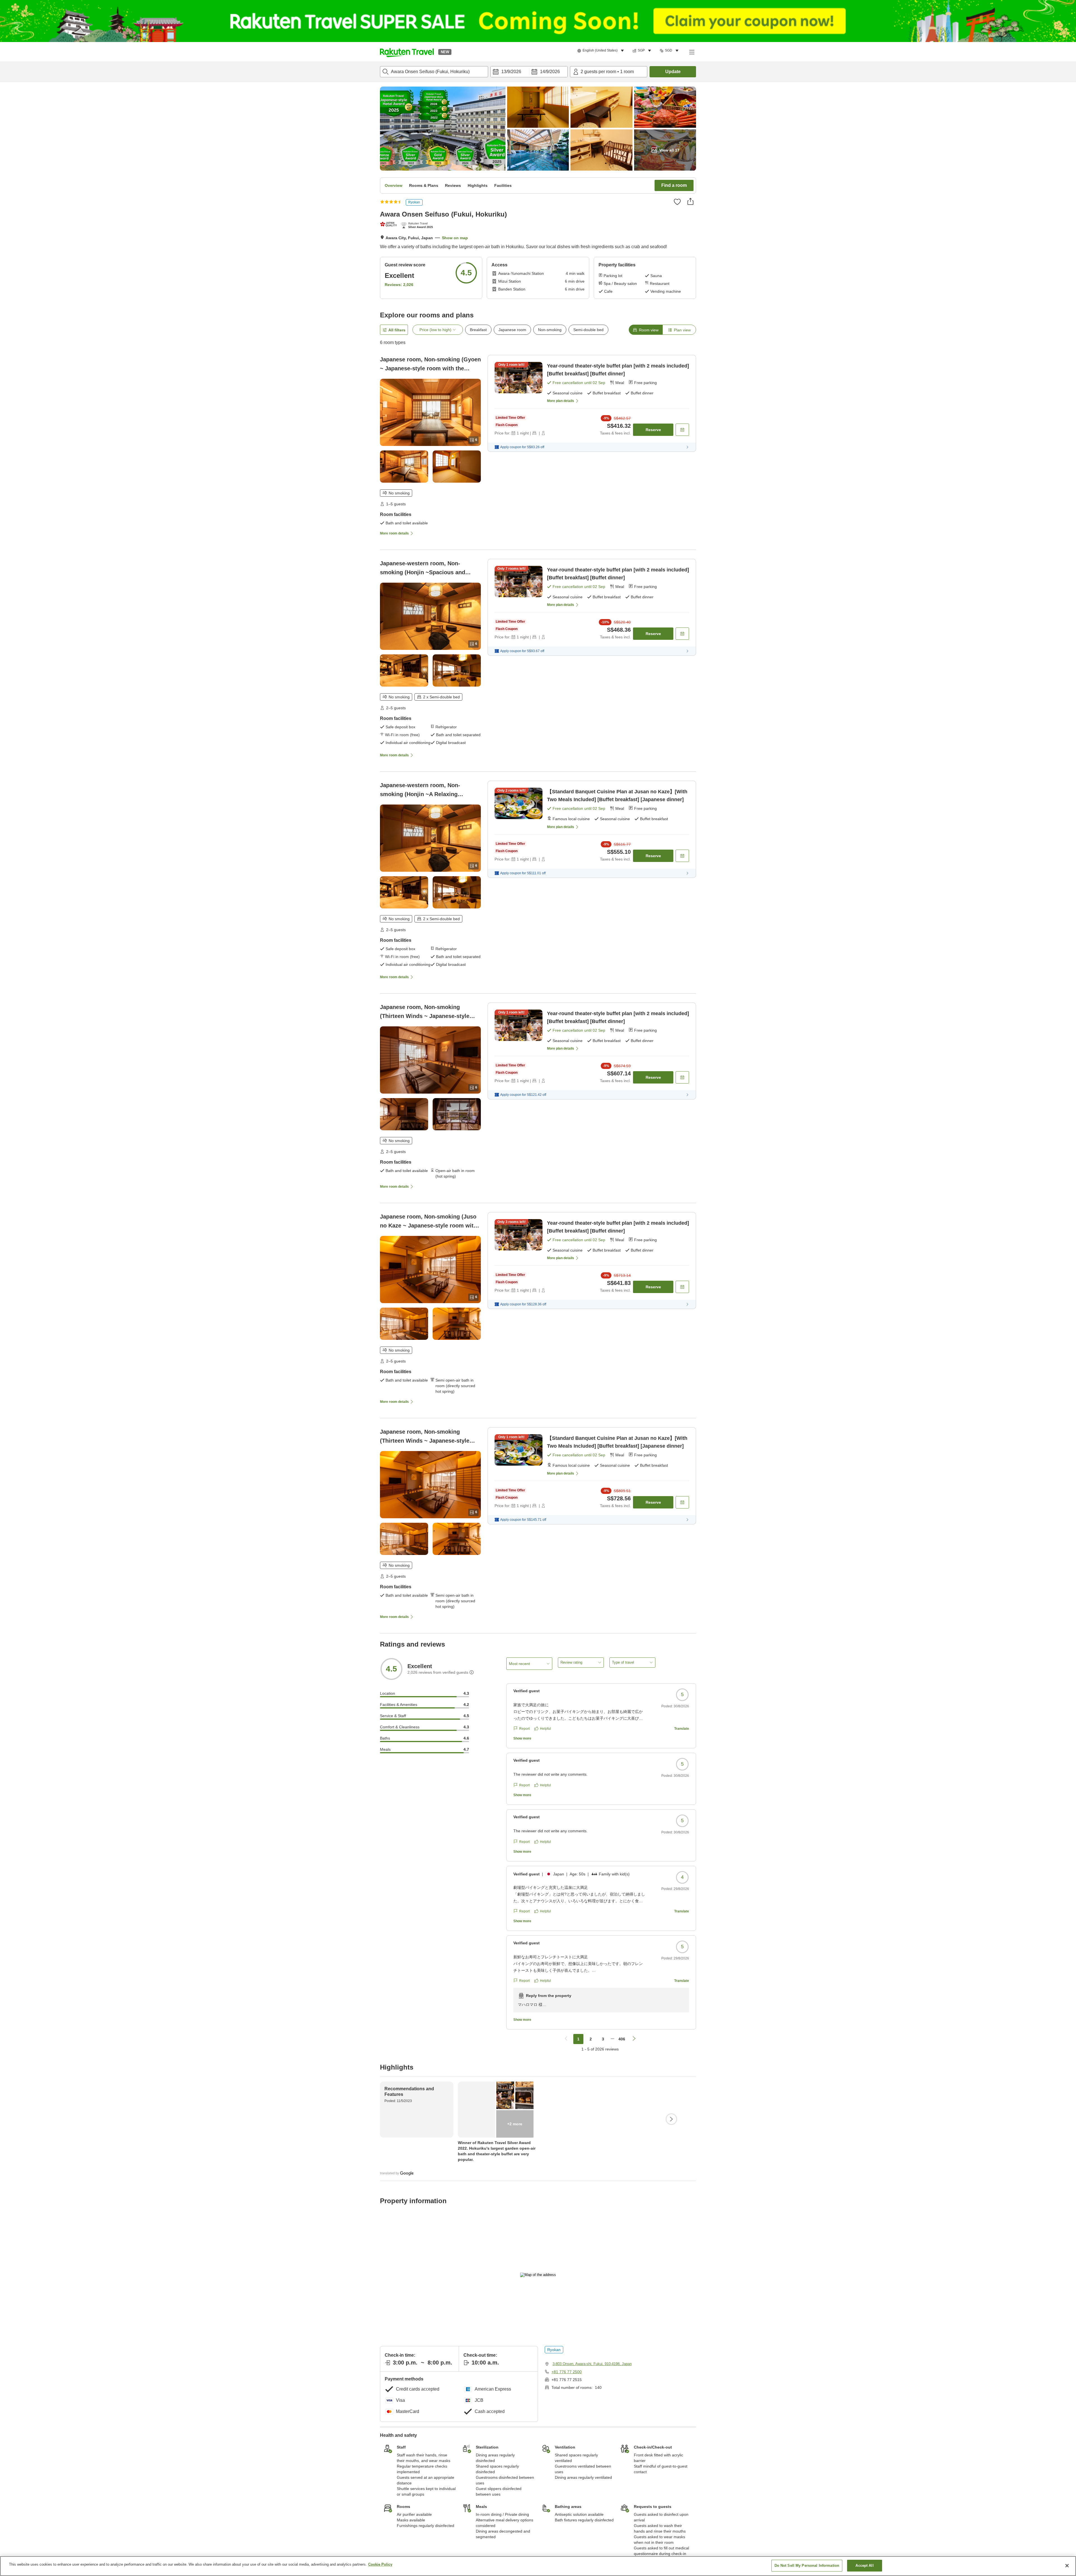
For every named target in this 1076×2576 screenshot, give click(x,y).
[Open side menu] (692, 52)
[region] (538, 2566)
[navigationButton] (566, 2039)
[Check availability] (682, 430)
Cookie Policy (380, 2564)
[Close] (1067, 2566)
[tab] (646, 330)
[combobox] (434, 72)
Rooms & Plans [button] (424, 185)
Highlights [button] (478, 185)
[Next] (671, 2119)
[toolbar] (529, 72)
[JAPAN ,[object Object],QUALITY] (389, 224)
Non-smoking (550, 330)
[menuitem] (601, 51)
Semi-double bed (588, 330)
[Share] (690, 201)
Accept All (864, 2565)
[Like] (677, 202)
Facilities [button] (503, 185)
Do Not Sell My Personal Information (807, 2565)
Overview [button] (394, 185)
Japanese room (512, 330)
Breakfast (478, 330)
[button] (407, 52)
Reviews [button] (453, 185)
